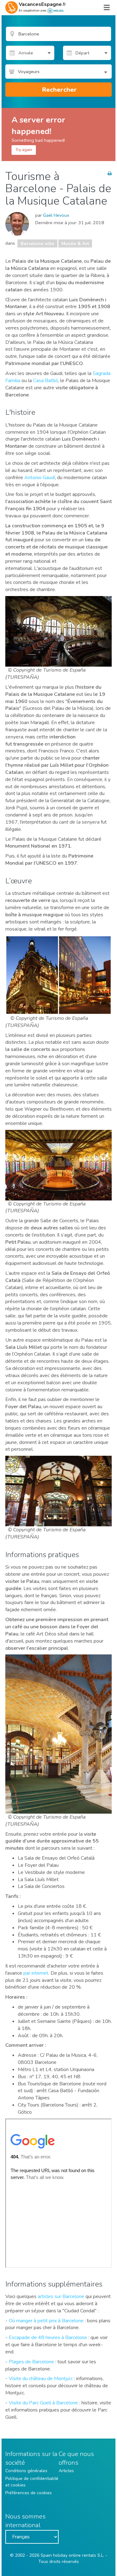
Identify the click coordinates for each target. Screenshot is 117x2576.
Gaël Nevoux (56, 215)
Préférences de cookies (29, 2493)
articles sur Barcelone (61, 2296)
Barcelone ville (37, 243)
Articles (66, 2471)
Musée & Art (75, 243)
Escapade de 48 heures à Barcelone (48, 2338)
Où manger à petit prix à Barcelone (46, 2321)
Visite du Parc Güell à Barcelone (43, 2403)
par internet (36, 1973)
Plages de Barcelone (31, 2362)
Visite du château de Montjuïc (41, 2379)
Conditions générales (26, 2471)
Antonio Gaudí (40, 478)
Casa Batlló (46, 381)
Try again (24, 150)
